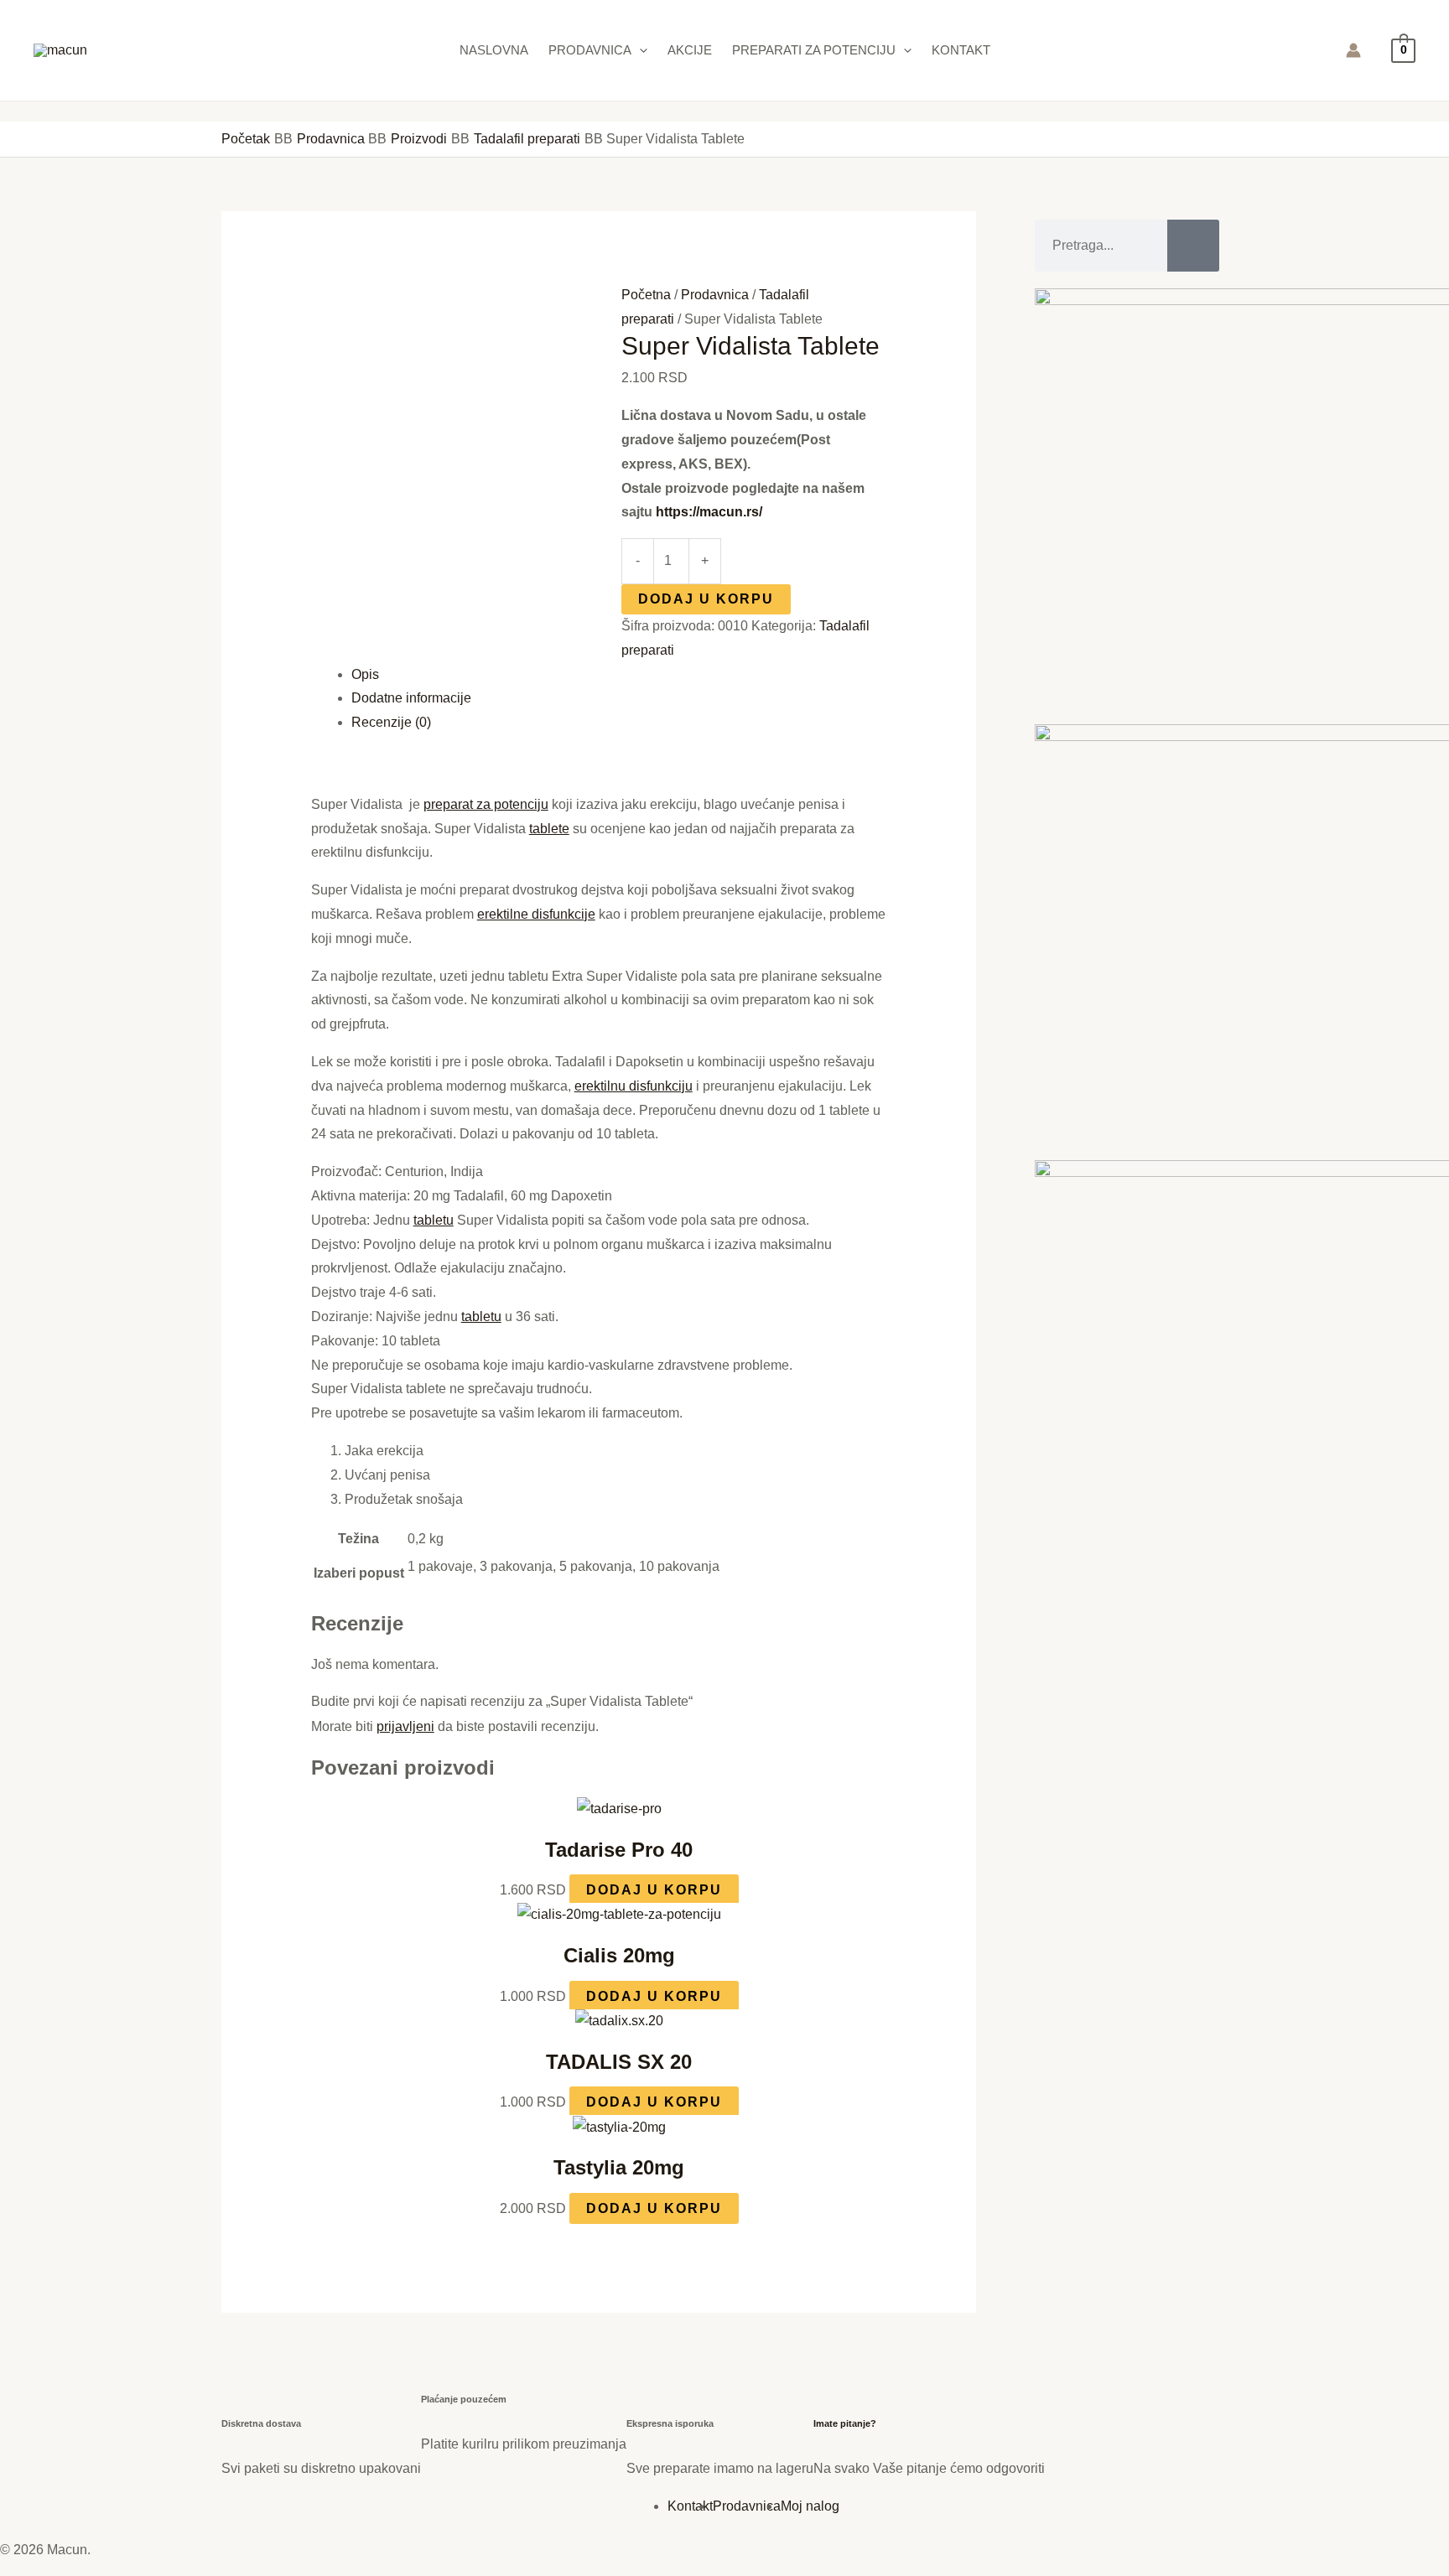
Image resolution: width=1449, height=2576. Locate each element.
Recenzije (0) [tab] (391, 722)
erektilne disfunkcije (536, 914)
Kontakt (961, 50)
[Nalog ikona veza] (1353, 50)
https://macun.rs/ (709, 512)
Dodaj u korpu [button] (654, 1890)
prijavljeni (405, 1726)
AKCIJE (690, 50)
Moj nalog (810, 2506)
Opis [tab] (365, 674)
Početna (646, 295)
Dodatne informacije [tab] (411, 698)
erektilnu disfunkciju (634, 1086)
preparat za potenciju (486, 804)
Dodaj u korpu (706, 599)
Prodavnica (590, 50)
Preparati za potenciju (814, 50)
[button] (639, 50)
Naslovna (494, 50)
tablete (549, 829)
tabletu (434, 1220)
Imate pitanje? (845, 2423)
